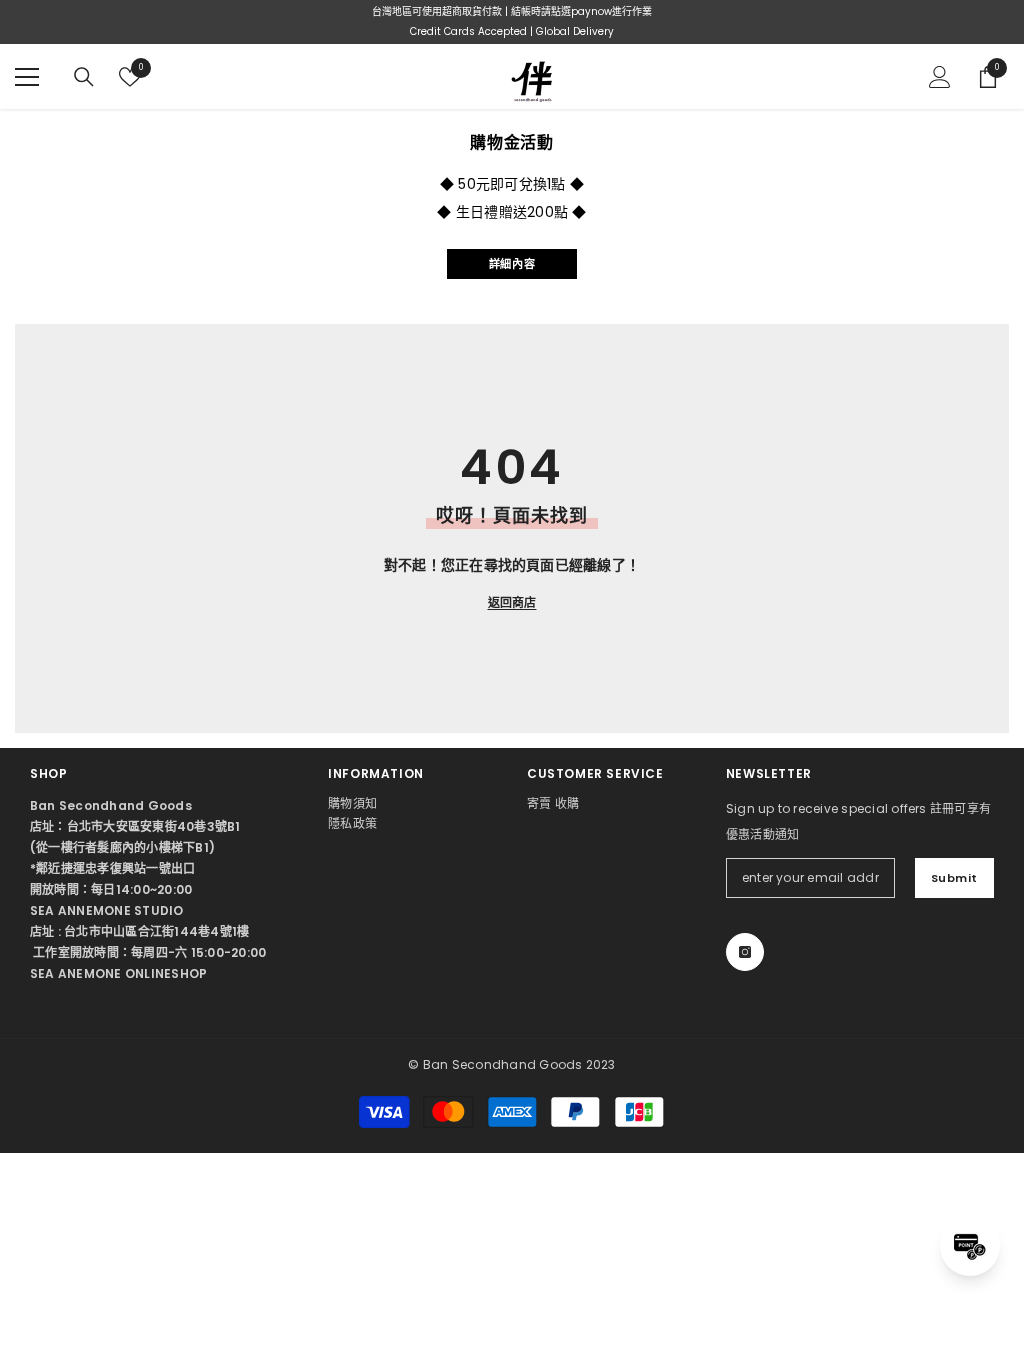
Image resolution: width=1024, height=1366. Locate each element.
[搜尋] (84, 77)
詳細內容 (512, 264)
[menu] (27, 77)
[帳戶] (940, 77)
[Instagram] (745, 952)
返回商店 (512, 602)
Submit (954, 878)
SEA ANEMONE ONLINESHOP (118, 973)
